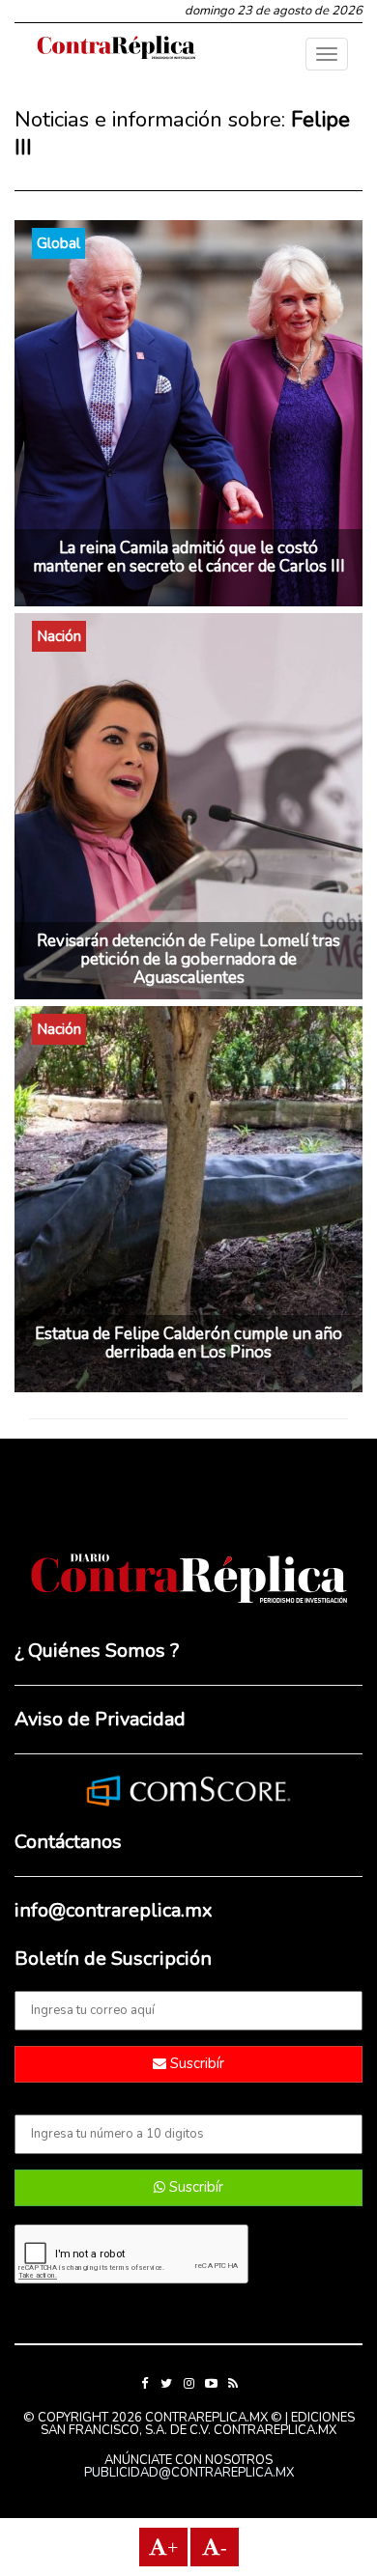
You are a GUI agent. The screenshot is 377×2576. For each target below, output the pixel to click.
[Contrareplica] (116, 49)
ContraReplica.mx (275, 2430)
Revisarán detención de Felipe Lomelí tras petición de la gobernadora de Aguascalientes (188, 959)
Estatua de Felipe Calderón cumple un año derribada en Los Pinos (188, 1343)
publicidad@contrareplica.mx (189, 2473)
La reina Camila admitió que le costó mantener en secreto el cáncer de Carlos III (189, 557)
